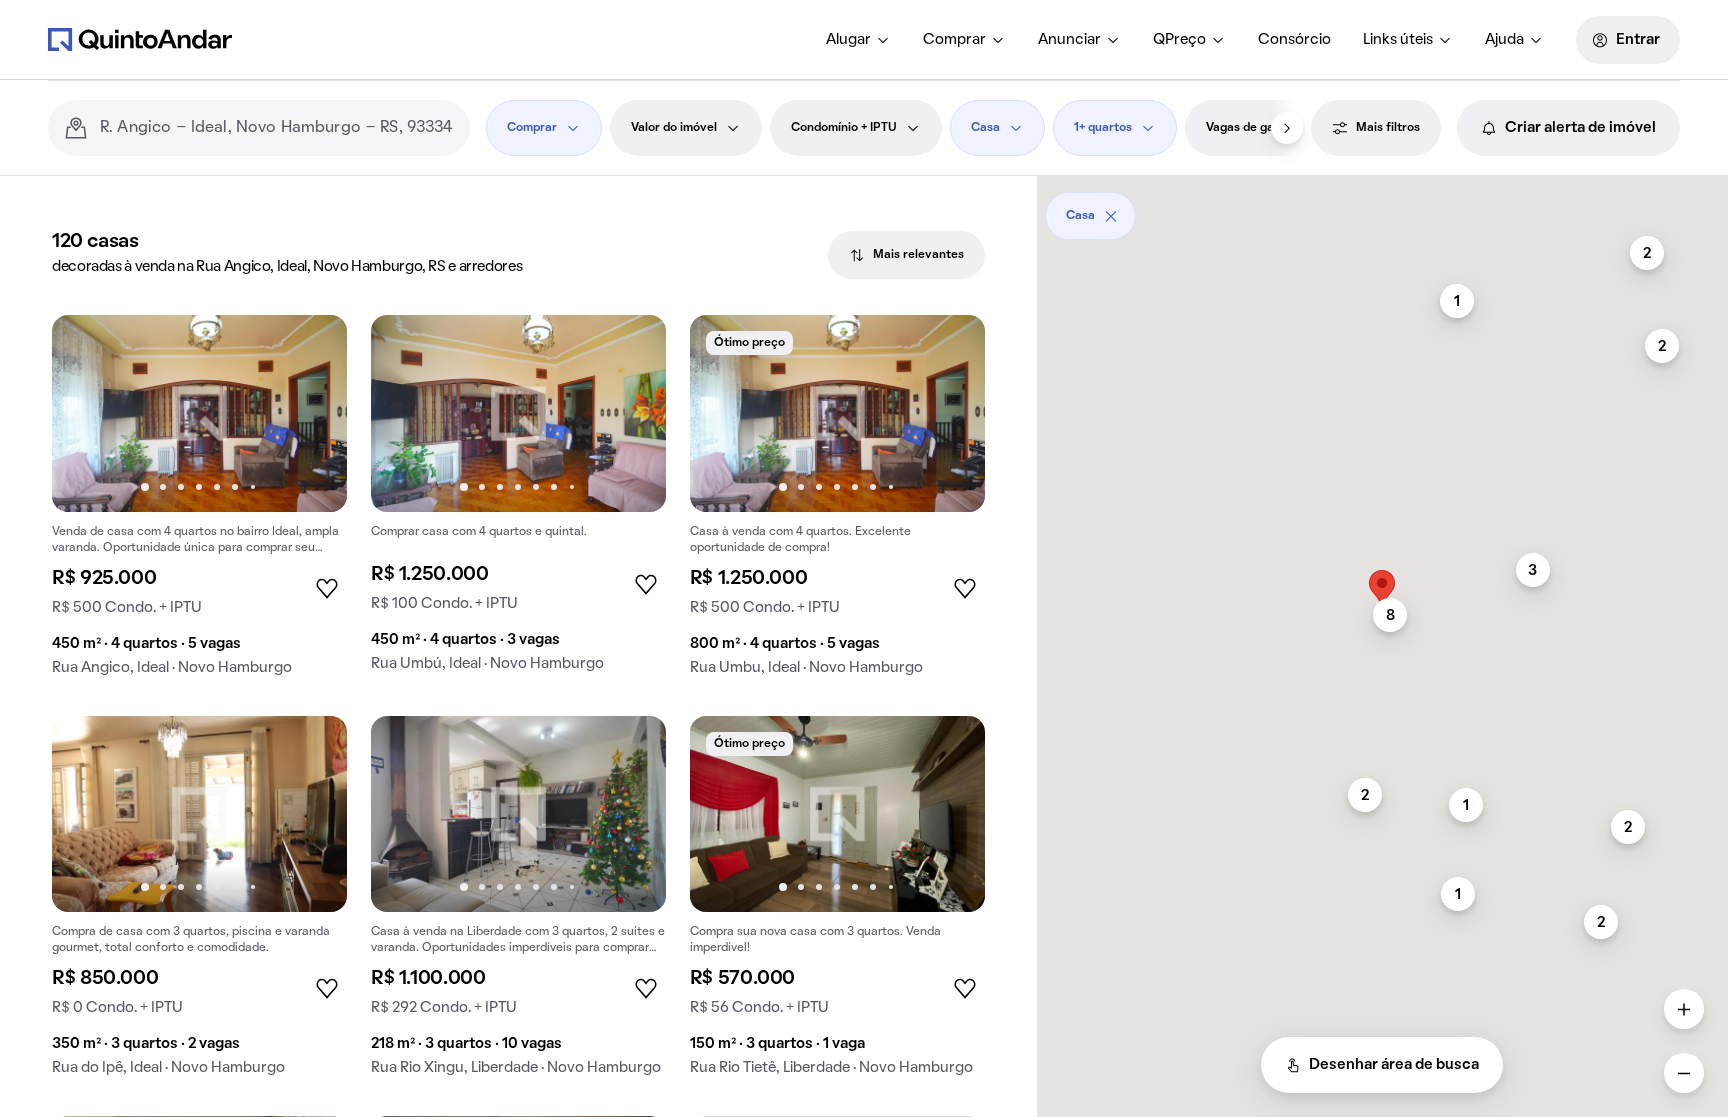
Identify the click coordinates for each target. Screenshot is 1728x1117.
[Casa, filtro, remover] (1111, 216)
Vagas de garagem (1258, 128)
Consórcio (1294, 40)
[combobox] (277, 128)
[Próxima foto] (311, 413)
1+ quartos (1103, 128)
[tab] (906, 255)
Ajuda (1504, 40)
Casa (985, 128)
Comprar (954, 40)
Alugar (848, 40)
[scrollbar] (1382, 208)
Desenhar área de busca (1394, 1065)
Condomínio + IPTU (844, 128)
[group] (199, 503)
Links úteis (1398, 40)
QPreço (1179, 40)
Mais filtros (1388, 128)
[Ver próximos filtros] (1287, 128)
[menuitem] (858, 40)
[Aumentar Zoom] (1684, 1009)
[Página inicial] (140, 39)
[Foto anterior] (88, 413)
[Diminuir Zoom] (1684, 1073)
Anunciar (1069, 40)
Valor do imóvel (674, 128)
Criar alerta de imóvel (1580, 128)
